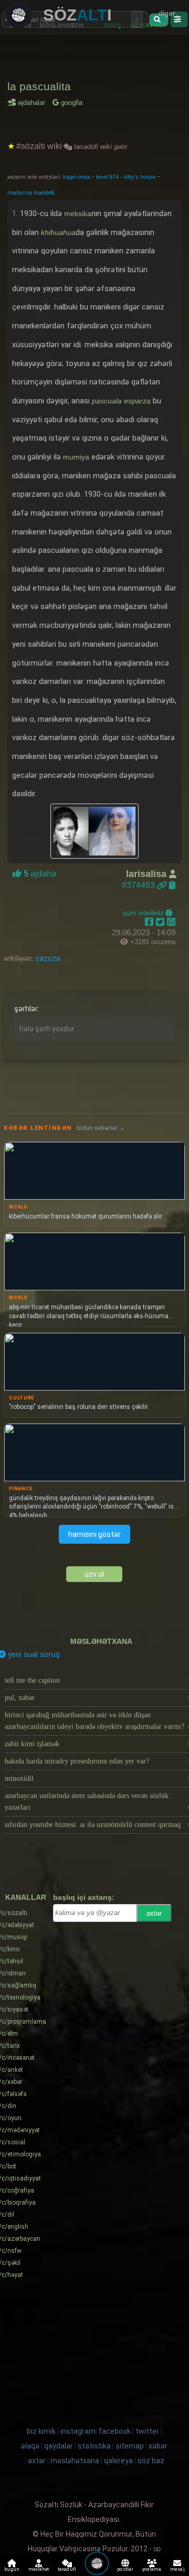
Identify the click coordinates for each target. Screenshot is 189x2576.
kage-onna (77, 177)
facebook (115, 2431)
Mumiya (76, 457)
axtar (154, 1913)
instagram (78, 2431)
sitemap (130, 2446)
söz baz (151, 2461)
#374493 (139, 885)
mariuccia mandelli (31, 193)
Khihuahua (58, 232)
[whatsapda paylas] (171, 922)
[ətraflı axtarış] (179, 19)
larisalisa (148, 874)
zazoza (47, 958)
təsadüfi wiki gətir (99, 147)
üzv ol (94, 1574)
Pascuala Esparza (121, 401)
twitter (147, 2431)
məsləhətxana (101, 1641)
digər (167, 13)
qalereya (118, 2461)
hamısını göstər (94, 1534)
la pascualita (39, 86)
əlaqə (30, 2446)
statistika (94, 2446)
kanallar (26, 1897)
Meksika (78, 213)
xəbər (158, 2446)
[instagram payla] (161, 922)
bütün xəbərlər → (101, 1128)
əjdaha (39, 874)
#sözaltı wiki (39, 146)
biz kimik (42, 2431)
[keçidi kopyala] (172, 885)
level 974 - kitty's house (127, 177)
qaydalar (59, 2446)
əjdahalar (33, 103)
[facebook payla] (150, 922)
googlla (71, 103)
